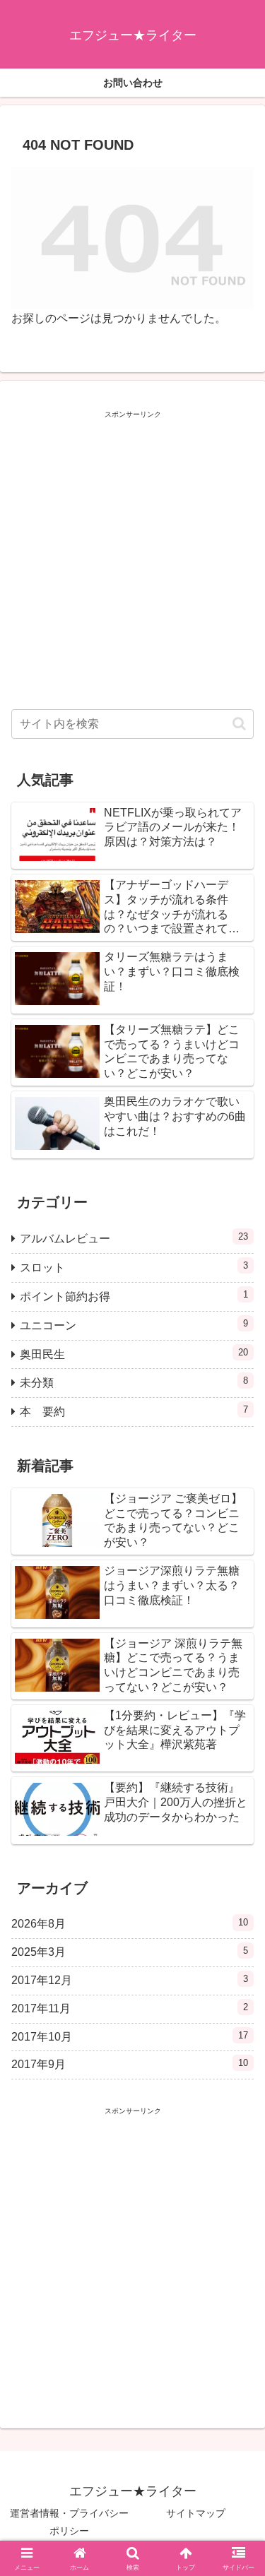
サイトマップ (196, 2513)
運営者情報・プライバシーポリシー (69, 2522)
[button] (239, 724)
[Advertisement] (132, 556)
